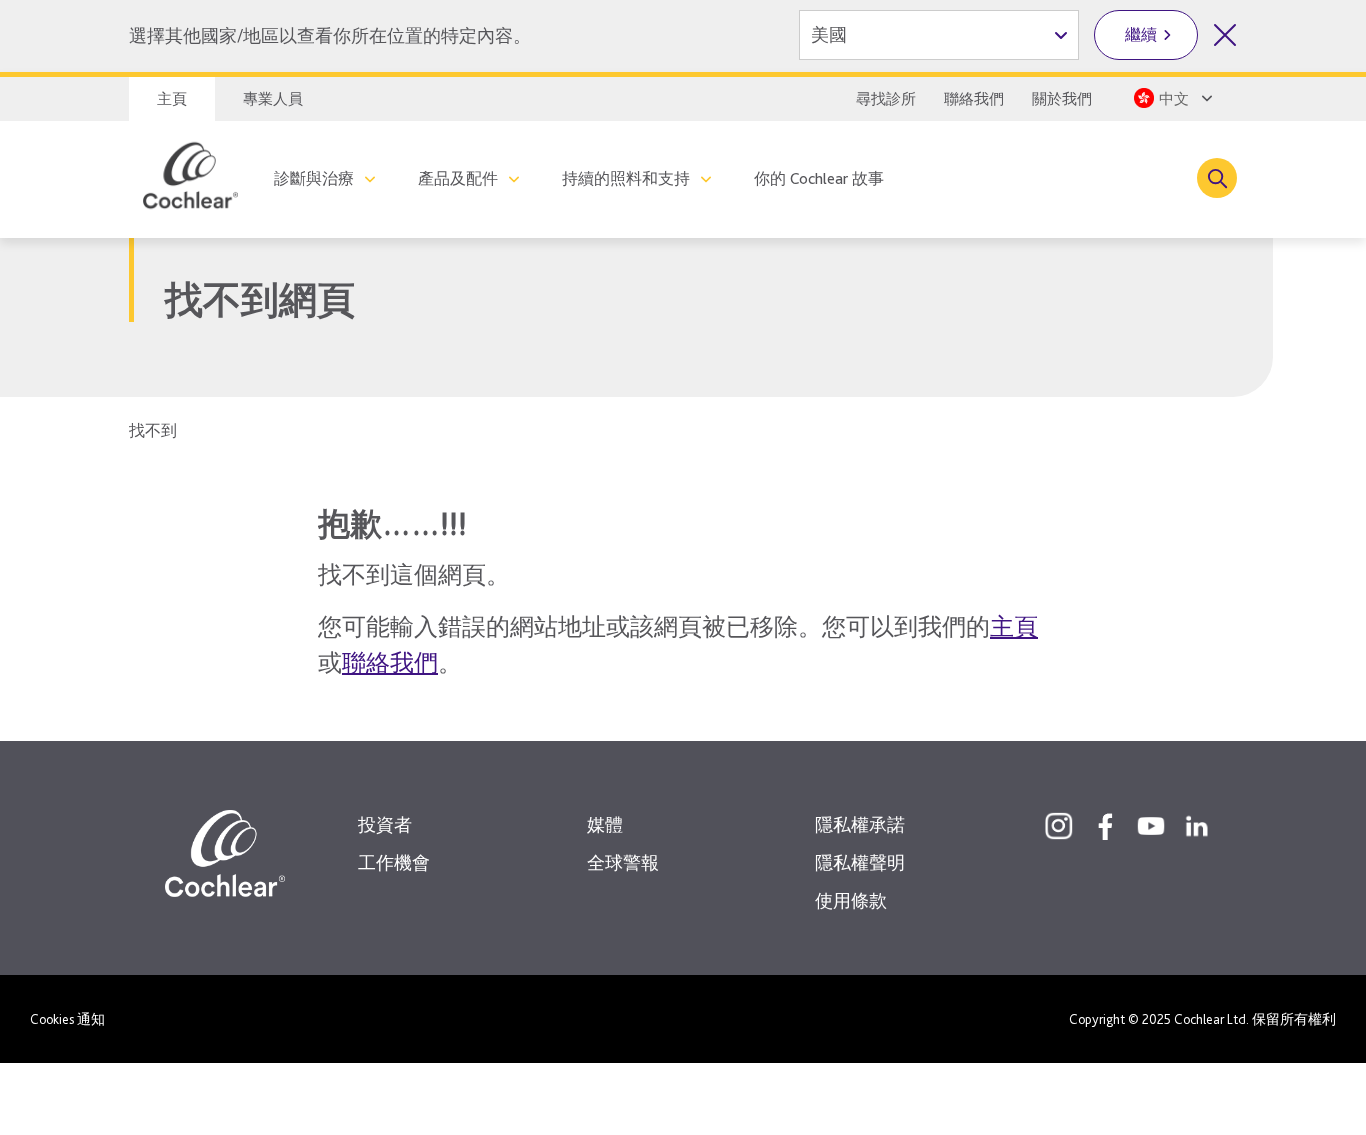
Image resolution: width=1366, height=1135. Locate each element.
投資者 (385, 824)
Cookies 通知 (67, 1019)
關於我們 (1062, 99)
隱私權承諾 (860, 824)
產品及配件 (458, 178)
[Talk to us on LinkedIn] (1197, 826)
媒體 (605, 824)
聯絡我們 (974, 99)
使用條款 (851, 900)
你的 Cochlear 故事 (819, 178)
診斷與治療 (314, 178)
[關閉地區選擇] (1225, 35)
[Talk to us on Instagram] (1059, 826)
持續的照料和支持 (626, 178)
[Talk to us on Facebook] (1105, 826)
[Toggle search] (1217, 178)
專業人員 (273, 99)
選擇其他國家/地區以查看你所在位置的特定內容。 (330, 35)
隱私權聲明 (860, 862)
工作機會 (394, 862)
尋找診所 (886, 99)
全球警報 (623, 862)
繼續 (1141, 34)
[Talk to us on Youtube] (1151, 826)
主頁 (172, 99)
